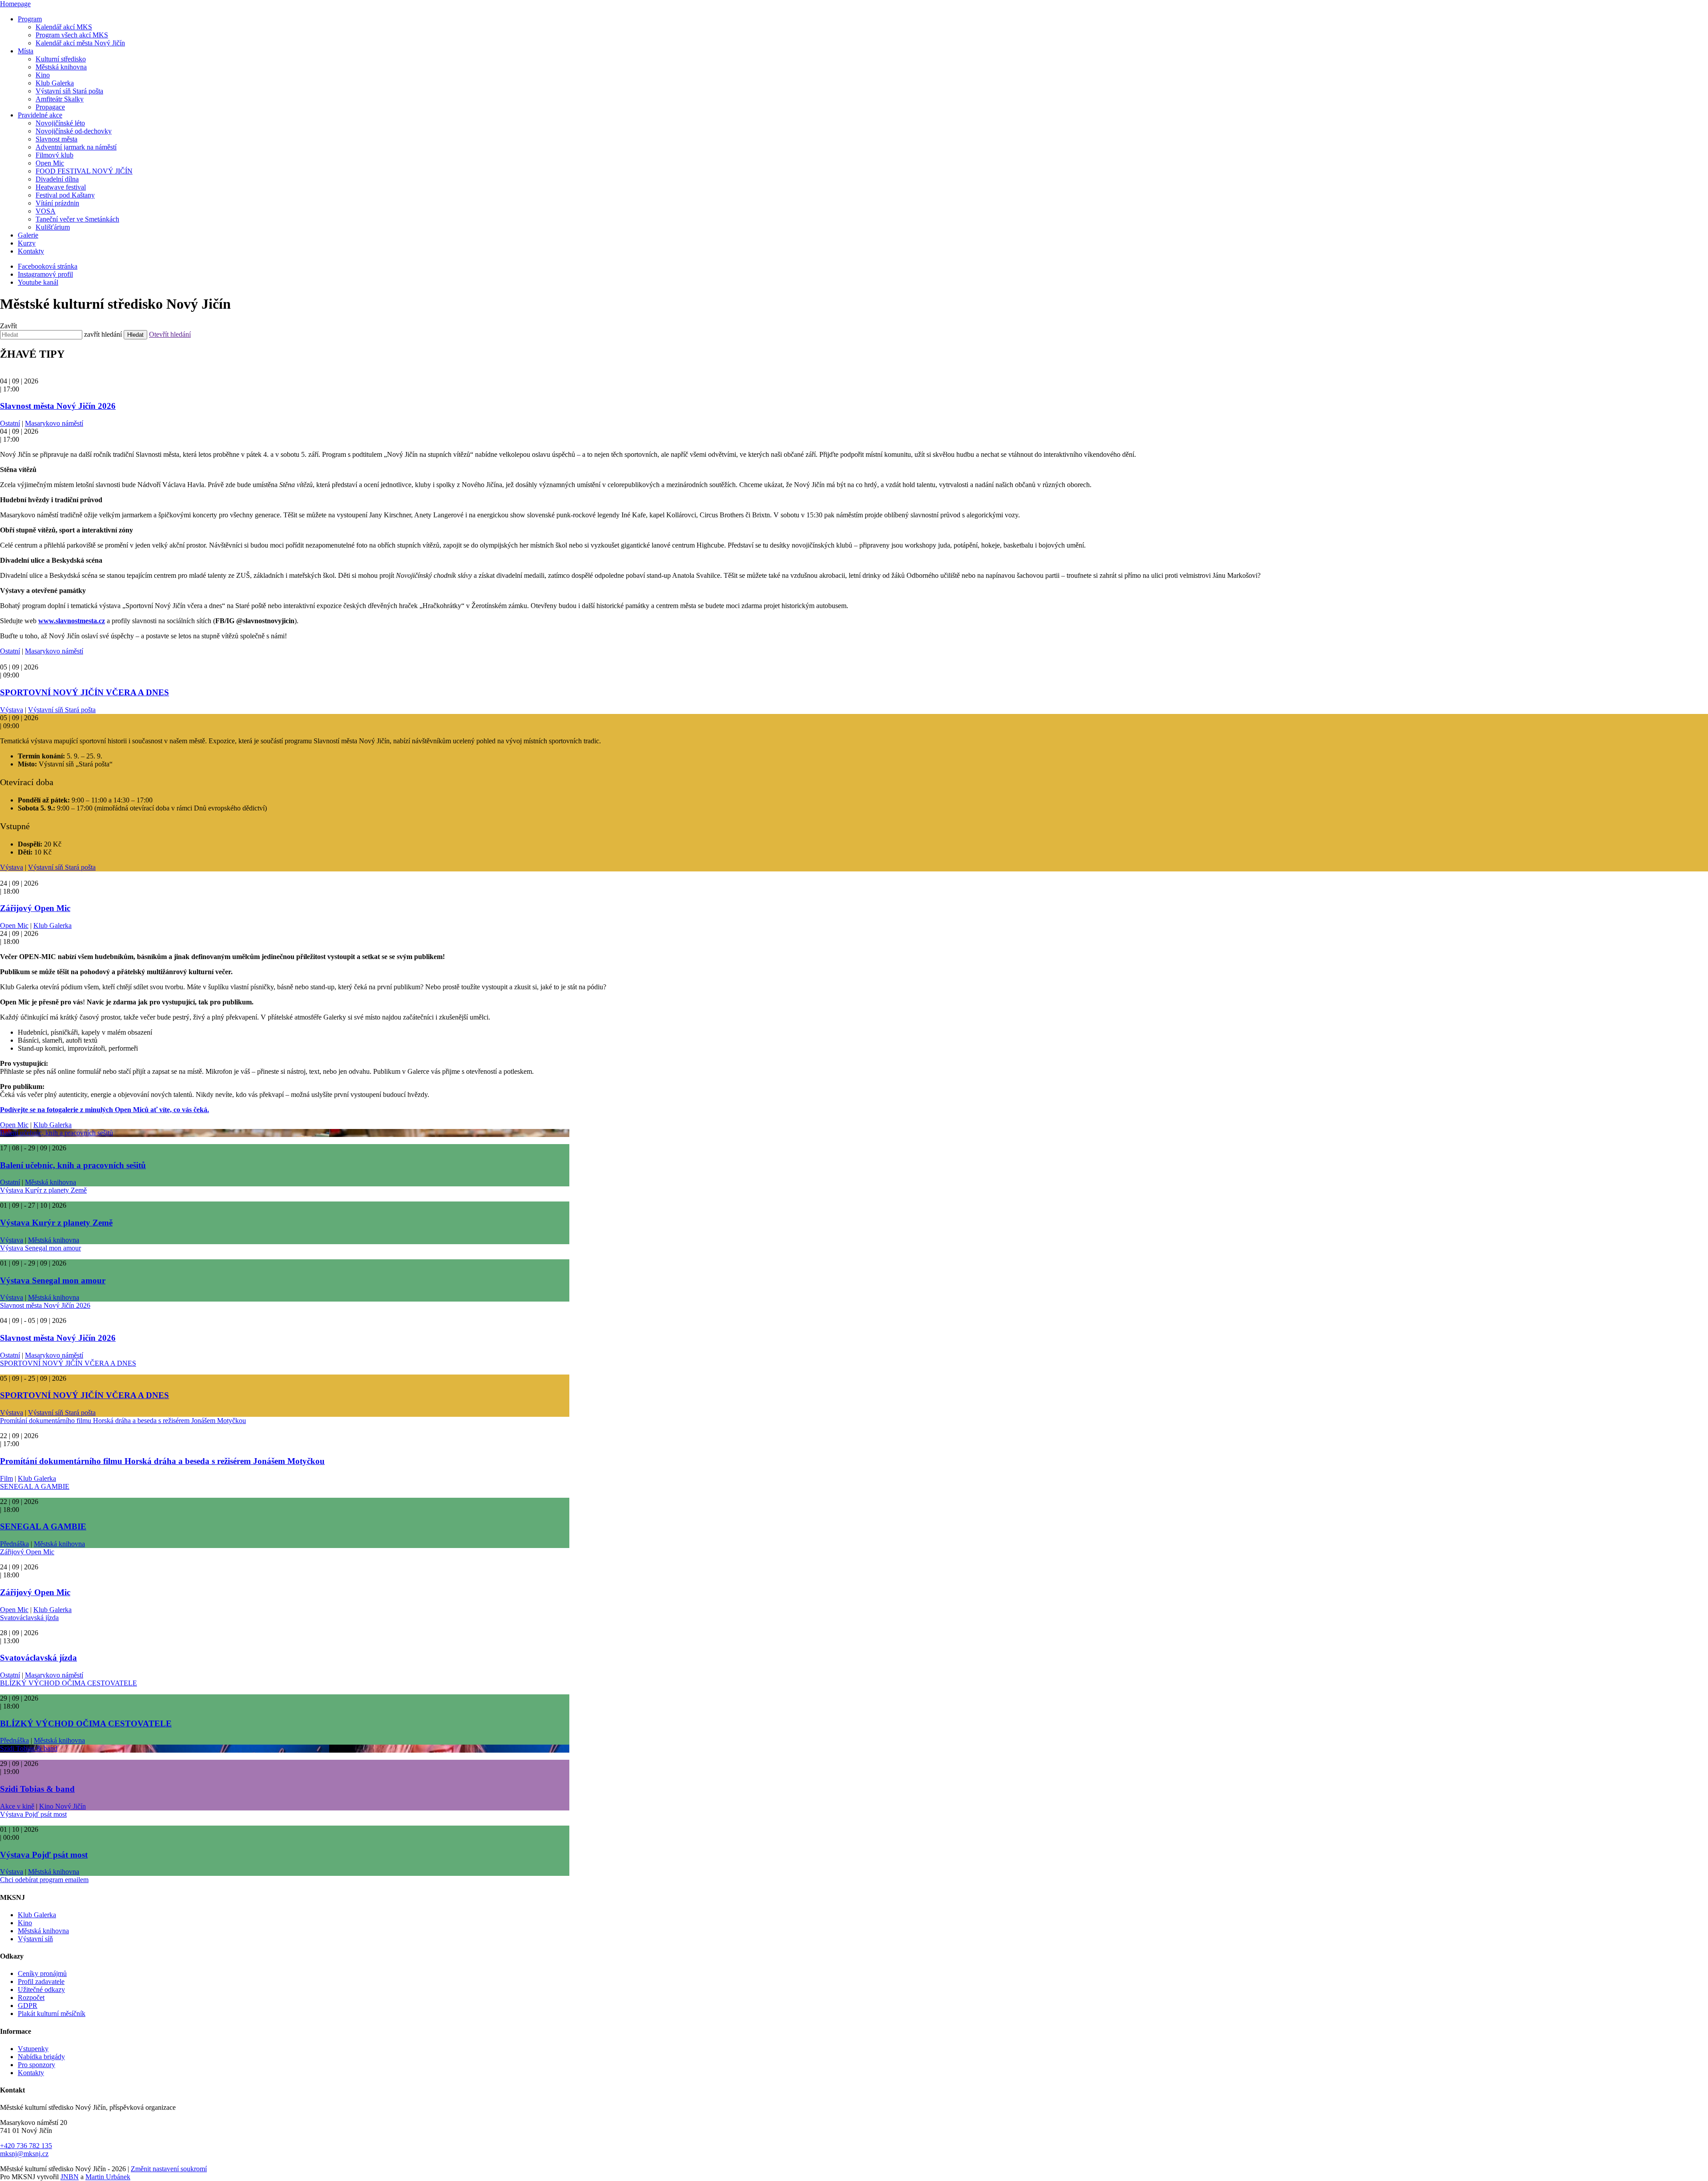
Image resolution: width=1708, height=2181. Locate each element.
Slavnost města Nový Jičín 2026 (58, 406)
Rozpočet (31, 1998)
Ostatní (10, 423)
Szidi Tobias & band (29, 1748)
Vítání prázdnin (57, 203)
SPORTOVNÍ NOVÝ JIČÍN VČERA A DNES (85, 692)
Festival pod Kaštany (65, 195)
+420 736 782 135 (26, 2146)
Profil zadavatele (41, 1981)
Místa (26, 51)
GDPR (28, 2006)
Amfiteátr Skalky (60, 99)
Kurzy (27, 243)
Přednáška (14, 1544)
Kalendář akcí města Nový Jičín (80, 43)
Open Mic (50, 163)
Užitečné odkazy (41, 1990)
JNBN (70, 2177)
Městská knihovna (61, 67)
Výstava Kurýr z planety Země (43, 1190)
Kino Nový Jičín (62, 1806)
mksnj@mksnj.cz (24, 2154)
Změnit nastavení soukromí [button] (169, 2169)
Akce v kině (17, 1806)
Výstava (12, 710)
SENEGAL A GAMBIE (35, 1486)
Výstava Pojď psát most (33, 1814)
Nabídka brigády (41, 2057)
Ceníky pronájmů (42, 1973)
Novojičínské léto (60, 123)
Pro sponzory (36, 2065)
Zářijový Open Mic (35, 908)
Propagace (50, 107)
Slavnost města (56, 139)
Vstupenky (33, 2049)
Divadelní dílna (57, 179)
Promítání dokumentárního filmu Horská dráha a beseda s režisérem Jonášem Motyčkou (123, 1421)
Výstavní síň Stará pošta (69, 91)
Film (6, 1478)
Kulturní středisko (61, 59)
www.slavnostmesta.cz (72, 621)
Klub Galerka (55, 83)
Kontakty (31, 251)
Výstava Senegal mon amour (40, 1248)
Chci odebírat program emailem (44, 1880)
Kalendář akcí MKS (64, 27)
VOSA (46, 211)
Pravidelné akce (40, 115)
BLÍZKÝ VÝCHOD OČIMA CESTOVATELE (68, 1683)
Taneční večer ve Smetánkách (77, 219)
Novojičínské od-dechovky (74, 131)
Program (30, 19)
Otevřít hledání (170, 334)
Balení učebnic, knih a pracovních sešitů (56, 1133)
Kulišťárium (53, 227)
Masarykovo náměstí (54, 423)
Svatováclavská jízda (29, 1618)
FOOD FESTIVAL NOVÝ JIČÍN (84, 171)
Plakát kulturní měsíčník (52, 2014)
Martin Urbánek (108, 2177)
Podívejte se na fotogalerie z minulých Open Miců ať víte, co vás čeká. (105, 1110)
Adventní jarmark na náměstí (76, 147)
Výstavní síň (35, 1939)
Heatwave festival (61, 187)
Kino (43, 75)
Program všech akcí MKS (72, 35)
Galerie (28, 235)
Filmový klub (54, 155)
